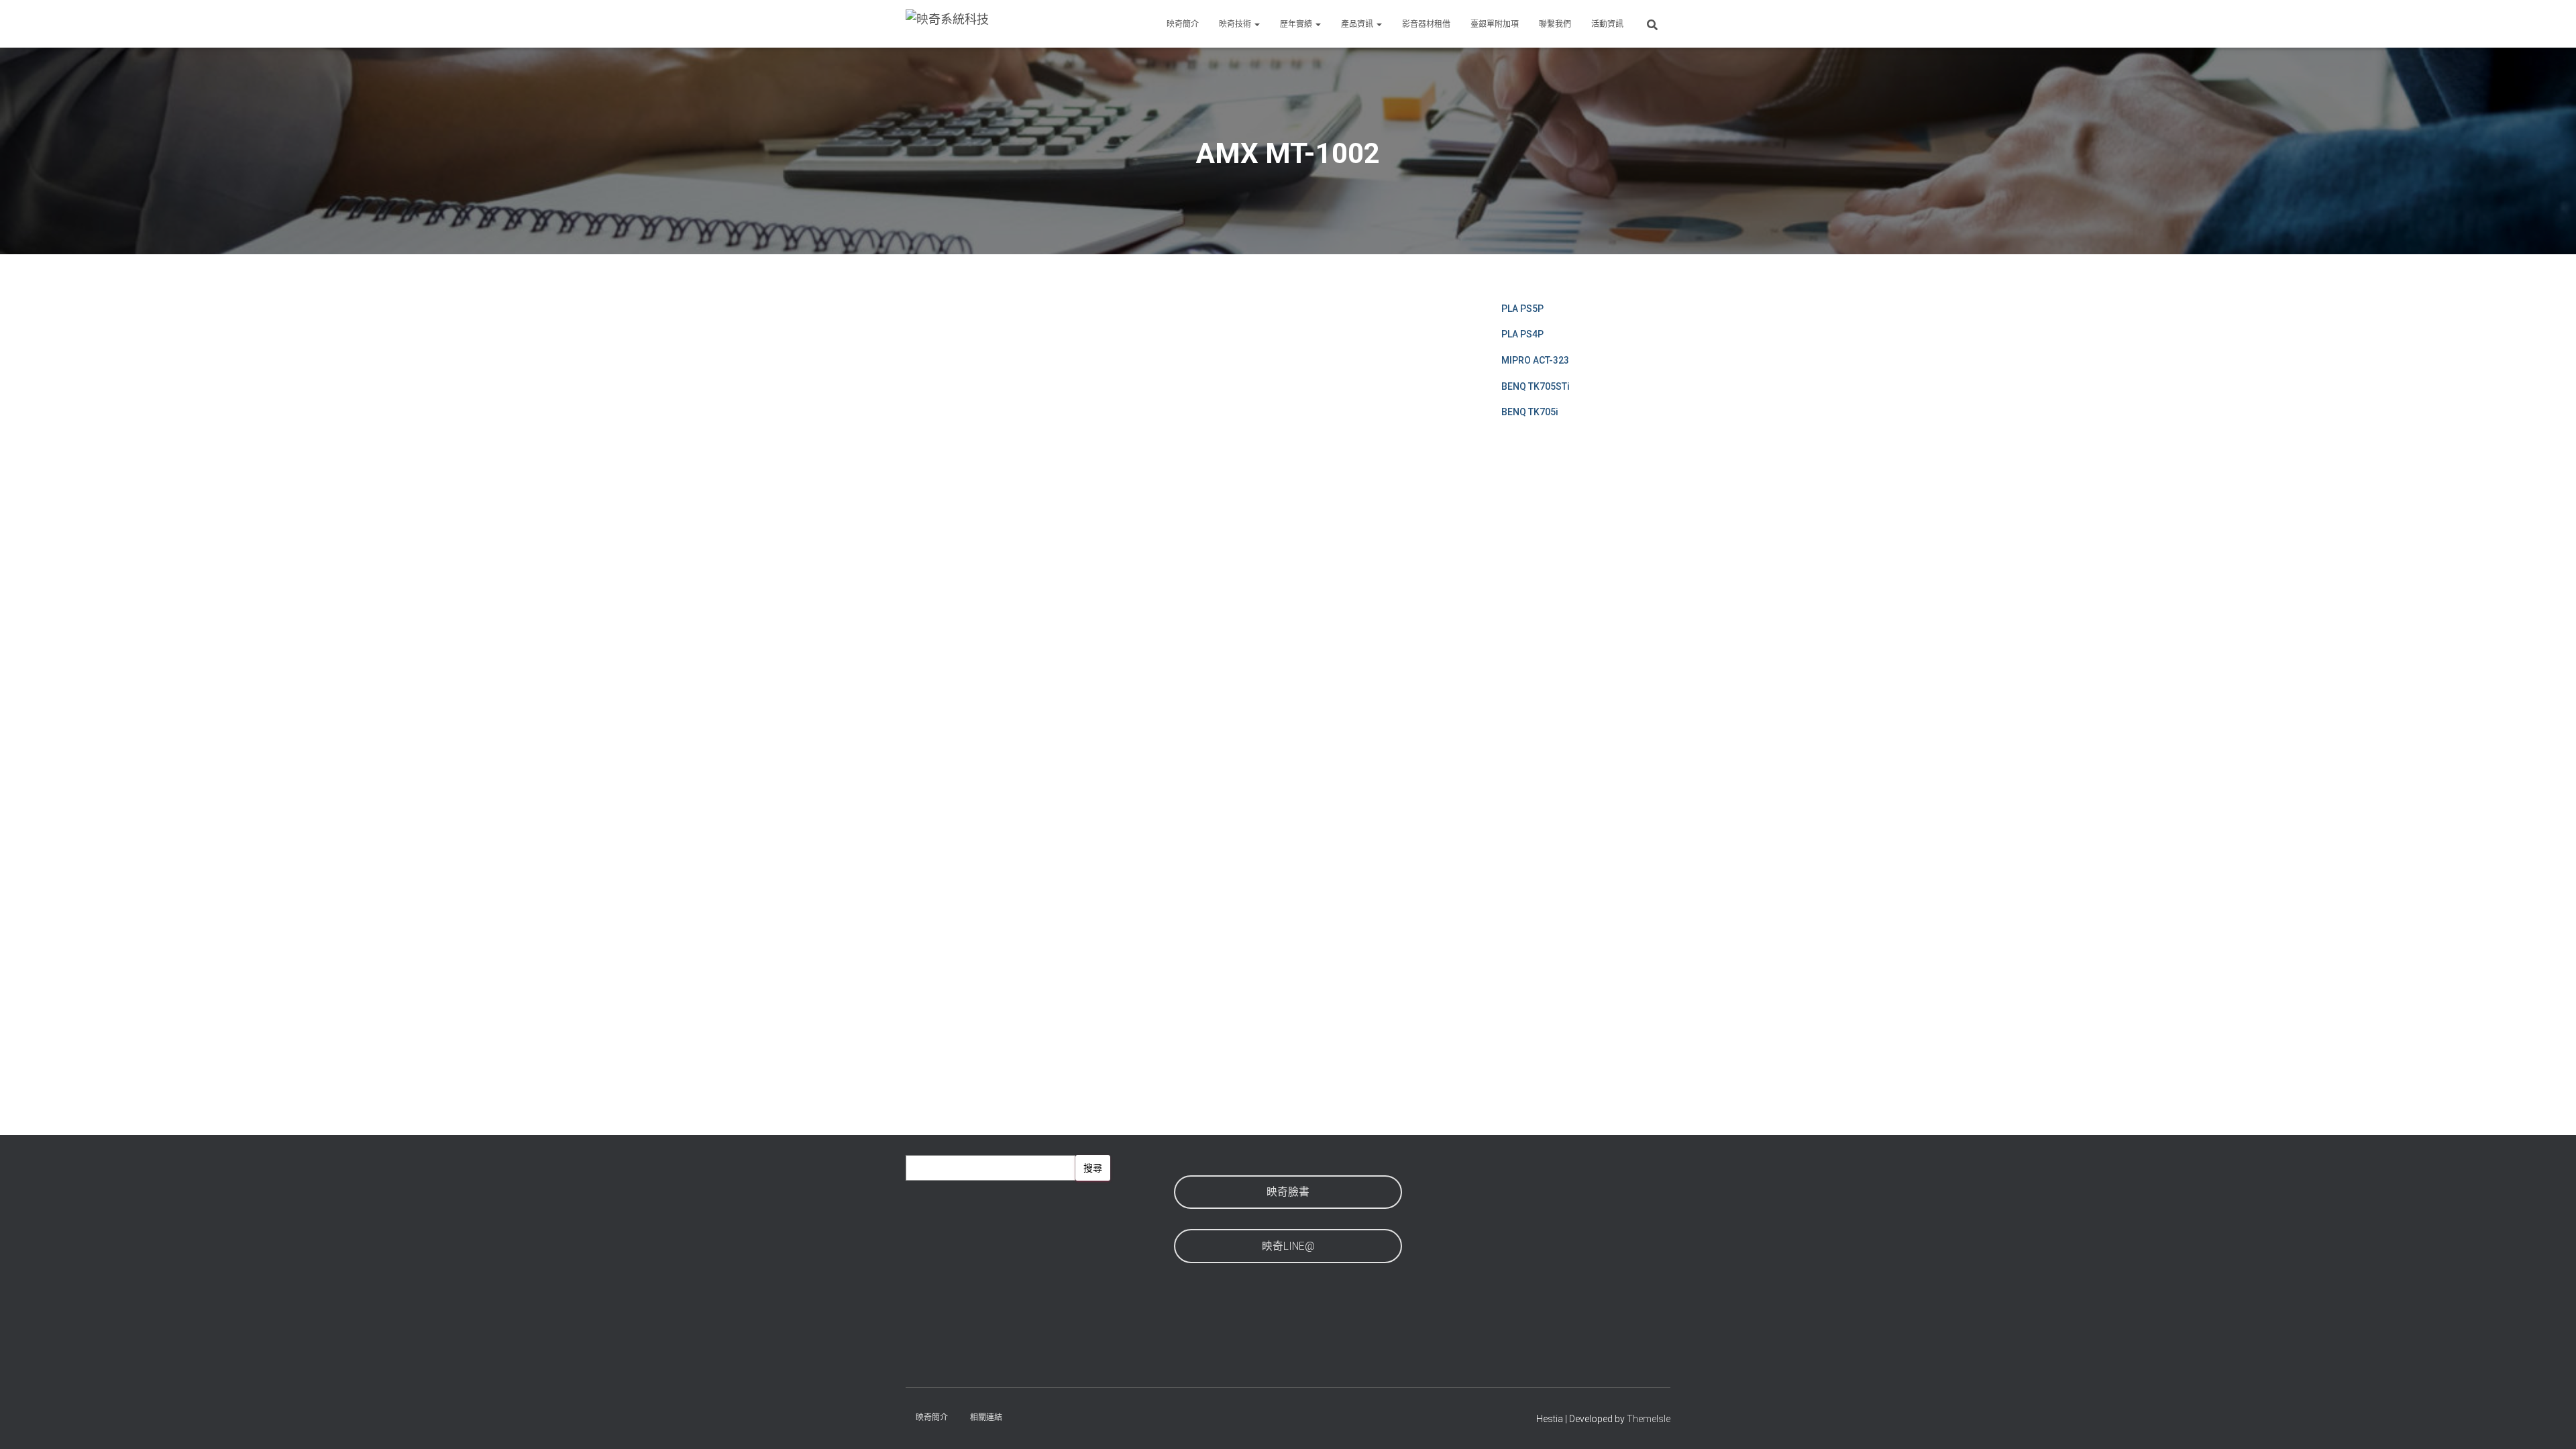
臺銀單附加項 (1495, 24)
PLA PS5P (1522, 309)
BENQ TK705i (1530, 412)
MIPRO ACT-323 (1535, 360)
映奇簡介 (1183, 24)
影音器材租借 (1426, 24)
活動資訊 (1607, 24)
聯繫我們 (1555, 24)
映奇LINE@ (1288, 1246)
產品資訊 (1358, 24)
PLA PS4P (1522, 334)
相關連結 (986, 1417)
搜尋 (1093, 1168)
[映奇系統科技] (947, 24)
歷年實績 (1297, 24)
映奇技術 (1236, 24)
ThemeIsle (1649, 1419)
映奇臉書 (1288, 1192)
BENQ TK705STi (1536, 386)
